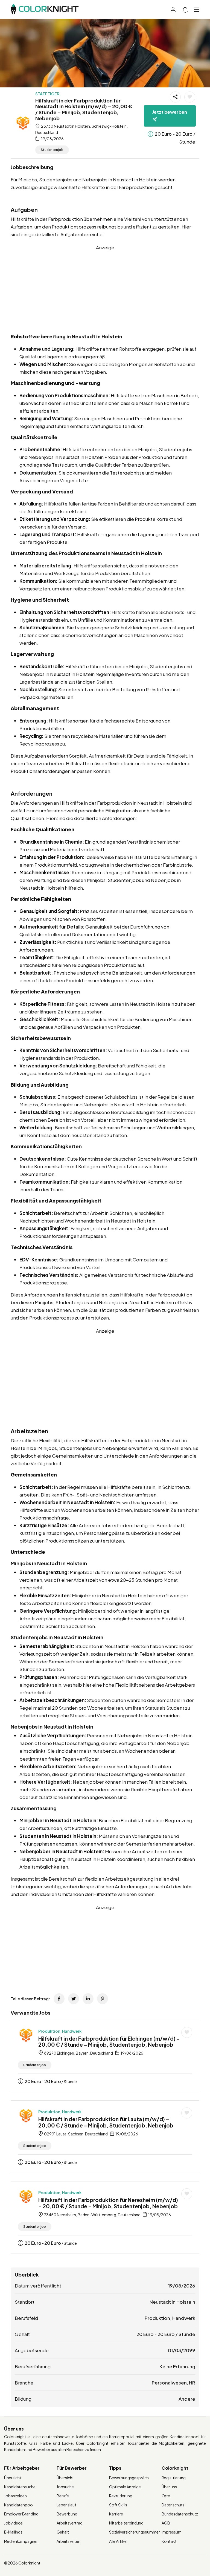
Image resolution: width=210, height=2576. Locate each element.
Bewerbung (67, 2514)
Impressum (172, 2532)
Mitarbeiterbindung (126, 2523)
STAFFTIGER (47, 94)
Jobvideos (13, 2523)
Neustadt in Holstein (172, 2302)
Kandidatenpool (19, 2505)
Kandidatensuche (20, 2487)
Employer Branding (21, 2514)
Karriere (116, 2514)
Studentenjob (52, 150)
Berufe (63, 2496)
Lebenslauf (66, 2505)
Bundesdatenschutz (180, 2514)
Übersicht (13, 2478)
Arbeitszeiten (68, 2541)
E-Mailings (13, 2532)
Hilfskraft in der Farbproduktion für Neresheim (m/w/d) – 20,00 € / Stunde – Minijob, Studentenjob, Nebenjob (108, 2203)
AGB (166, 2523)
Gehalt (63, 2532)
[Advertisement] (105, 290)
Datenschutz (173, 2505)
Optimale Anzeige (125, 2487)
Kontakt (169, 2541)
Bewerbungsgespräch (129, 2478)
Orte (166, 2496)
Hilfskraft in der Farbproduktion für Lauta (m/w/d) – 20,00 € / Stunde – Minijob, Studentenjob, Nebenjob (106, 2122)
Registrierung (174, 2478)
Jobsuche (65, 2487)
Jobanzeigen (15, 2496)
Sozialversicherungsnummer (135, 2532)
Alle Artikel (118, 2541)
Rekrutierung (121, 2496)
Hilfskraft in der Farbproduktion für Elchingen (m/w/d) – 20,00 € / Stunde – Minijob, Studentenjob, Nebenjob (109, 2042)
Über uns (169, 2487)
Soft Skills (118, 2505)
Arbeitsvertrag (70, 2523)
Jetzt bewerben (170, 112)
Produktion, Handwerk (60, 2031)
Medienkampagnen (21, 2541)
